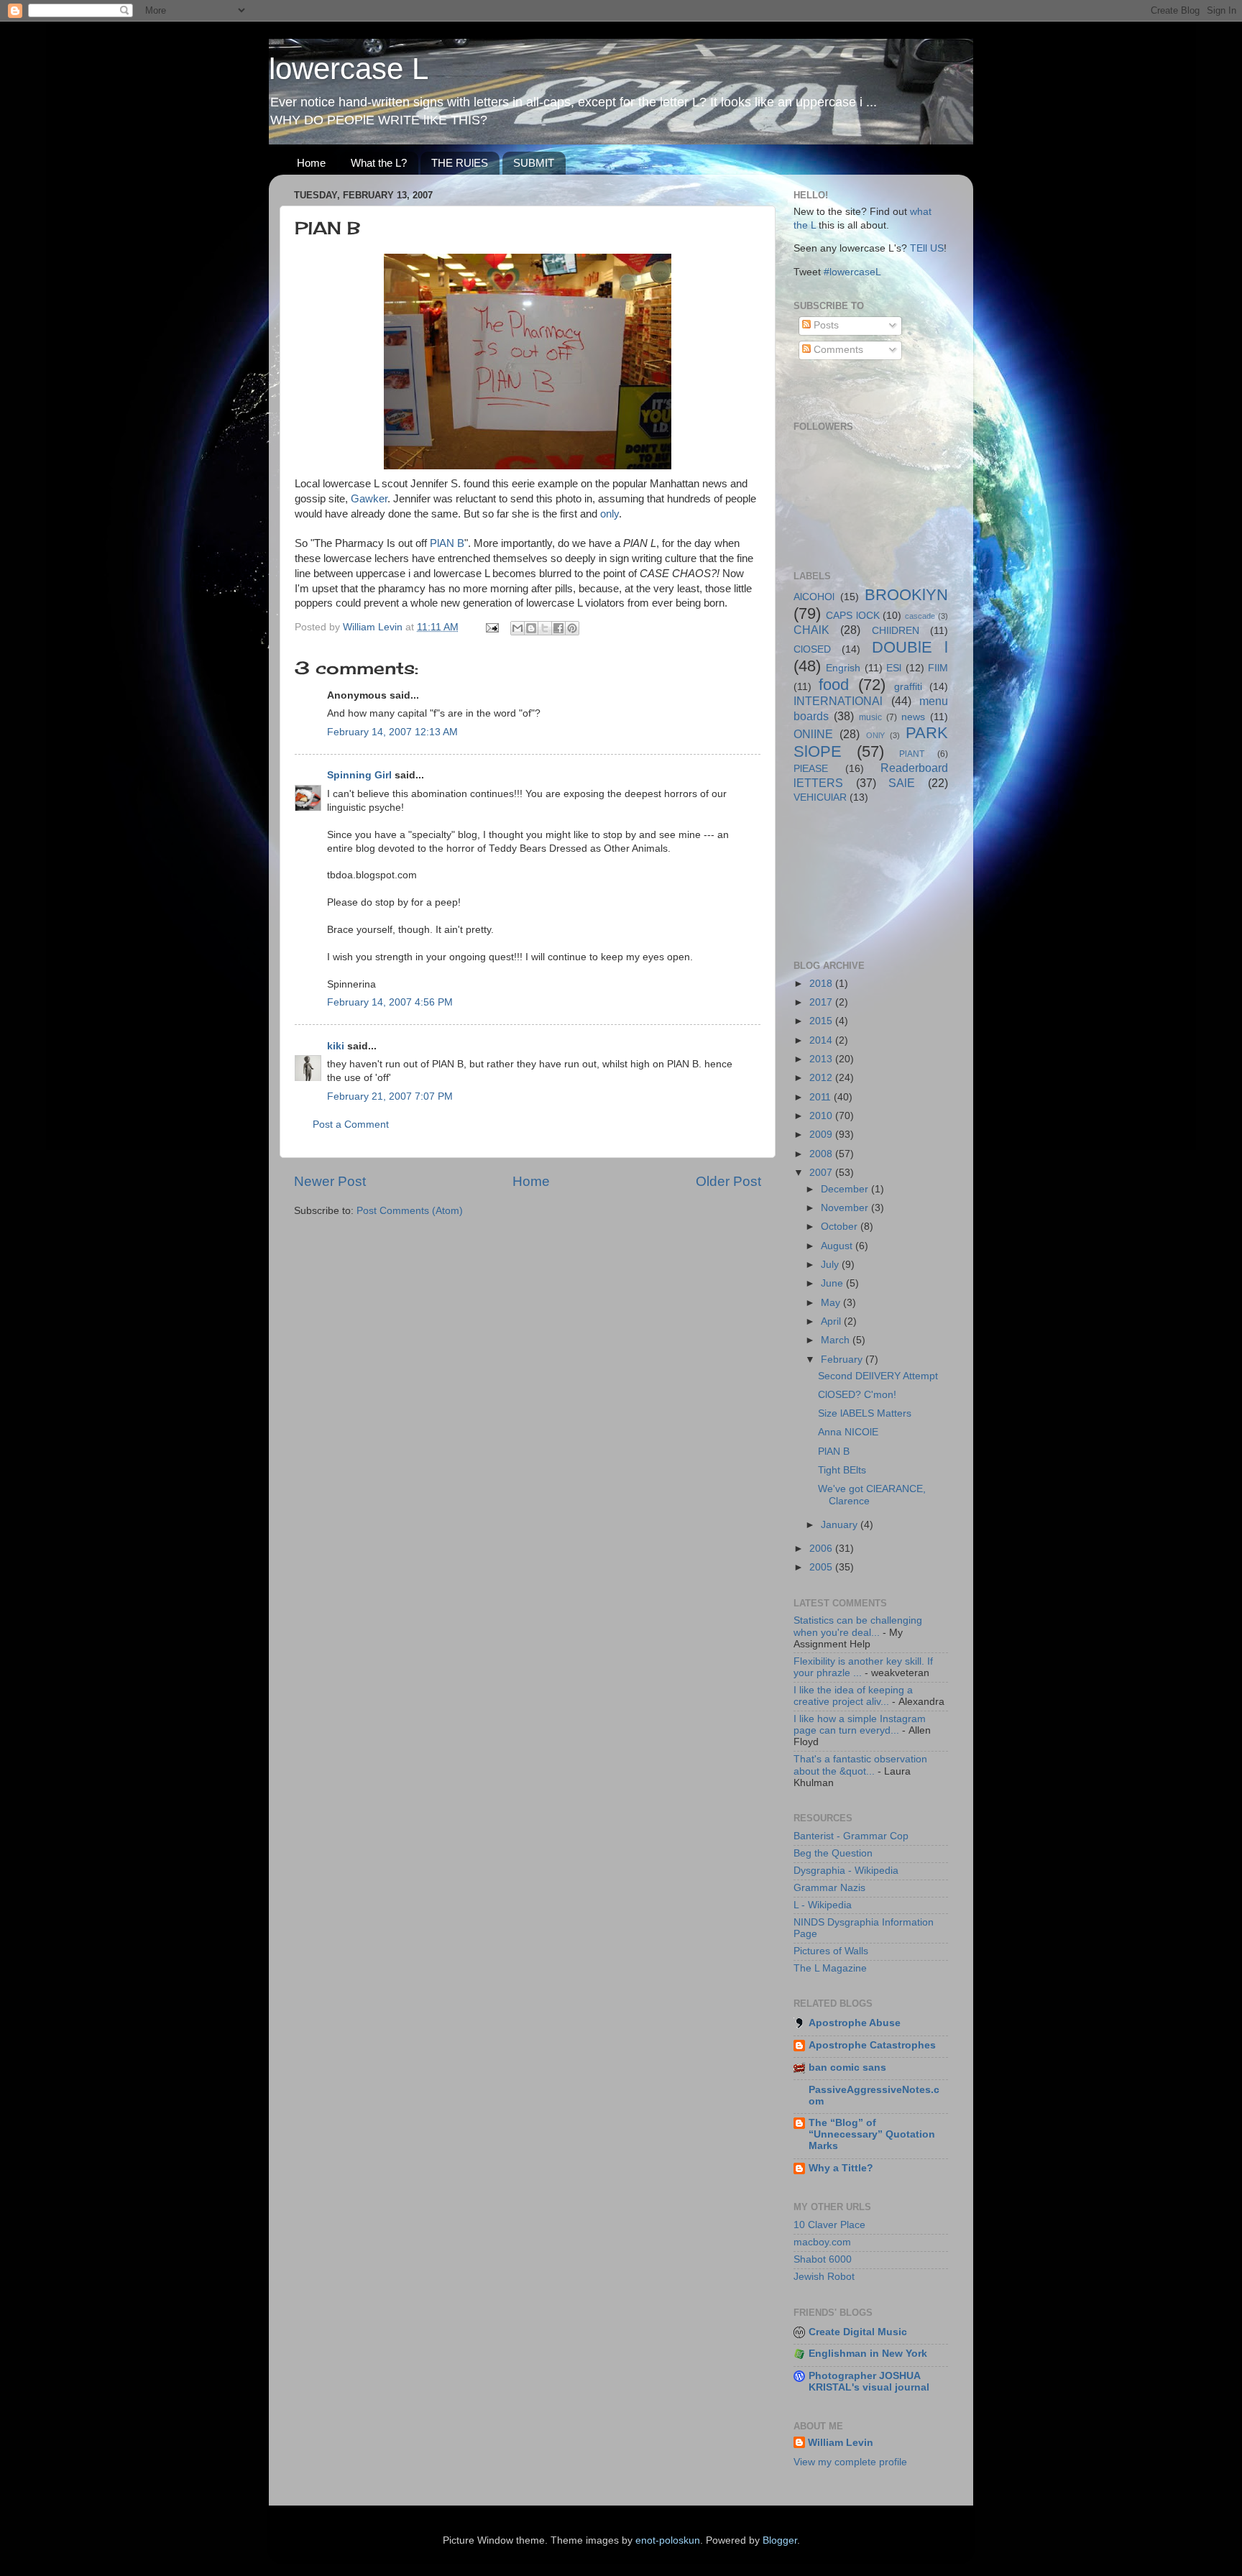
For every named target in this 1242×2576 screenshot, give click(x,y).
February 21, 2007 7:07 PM (390, 1096)
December (846, 1189)
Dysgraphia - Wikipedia (846, 1871)
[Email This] (517, 628)
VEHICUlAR (820, 797)
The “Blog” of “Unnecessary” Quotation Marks (872, 2134)
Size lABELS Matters (865, 1413)
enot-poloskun (668, 2540)
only (609, 514)
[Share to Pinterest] (572, 628)
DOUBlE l (910, 647)
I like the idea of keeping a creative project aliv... (853, 1696)
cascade (920, 616)
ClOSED (812, 649)
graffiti (908, 687)
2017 (822, 1002)
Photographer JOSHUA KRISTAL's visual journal (869, 2382)
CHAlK (811, 630)
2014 (822, 1040)
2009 (822, 1135)
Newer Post (330, 1181)
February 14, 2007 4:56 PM (390, 1002)
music (870, 717)
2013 (822, 1059)
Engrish (843, 668)
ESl (894, 668)
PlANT (912, 754)
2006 (822, 1549)
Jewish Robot (824, 2277)
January (841, 1525)
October (841, 1227)
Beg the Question (833, 1853)
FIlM (938, 668)
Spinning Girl (359, 775)
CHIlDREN (896, 631)
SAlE (902, 783)
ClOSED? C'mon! (857, 1395)
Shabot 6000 (823, 2259)
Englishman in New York (868, 2354)
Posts (825, 325)
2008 (822, 1154)
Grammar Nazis (829, 1888)
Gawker (369, 499)
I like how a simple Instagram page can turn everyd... (860, 1725)
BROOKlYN (906, 595)
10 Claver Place (829, 2225)
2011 (822, 1097)
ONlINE (813, 734)
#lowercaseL (852, 272)
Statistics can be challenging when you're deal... (858, 1626)
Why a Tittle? (841, 2168)
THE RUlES (460, 163)
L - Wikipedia (823, 1905)
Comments (837, 350)
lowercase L (349, 69)
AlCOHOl (814, 597)
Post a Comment (351, 1124)
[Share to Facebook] (558, 628)
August (838, 1246)
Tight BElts (842, 1470)
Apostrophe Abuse (855, 2023)
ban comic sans (847, 2067)
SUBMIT (534, 163)
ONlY (875, 735)
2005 (822, 1567)
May (832, 1303)
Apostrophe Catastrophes (872, 2045)
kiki (336, 1046)
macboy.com (822, 2242)
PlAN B (447, 543)
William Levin (841, 2443)
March (837, 1340)
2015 (822, 1021)
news (913, 717)
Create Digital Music (858, 2332)
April (832, 1321)
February (843, 1360)
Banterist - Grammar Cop (851, 1836)
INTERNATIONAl (838, 701)
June (833, 1283)
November (846, 1208)
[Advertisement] (858, 880)
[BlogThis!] (531, 628)
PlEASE (811, 769)
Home (311, 163)
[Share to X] (545, 628)
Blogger (780, 2540)
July (831, 1265)
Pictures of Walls (831, 1951)
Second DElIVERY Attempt (878, 1376)
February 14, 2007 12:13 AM (392, 732)
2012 (822, 1078)
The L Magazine (830, 1968)
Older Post (728, 1181)
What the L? (379, 163)
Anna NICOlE (848, 1432)
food (834, 685)
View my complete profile (850, 2462)
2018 (822, 984)
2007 (822, 1173)
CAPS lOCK (853, 616)
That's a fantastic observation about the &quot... (860, 1765)
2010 (822, 1116)
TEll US (927, 248)
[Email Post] (491, 627)
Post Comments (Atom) (410, 1211)
